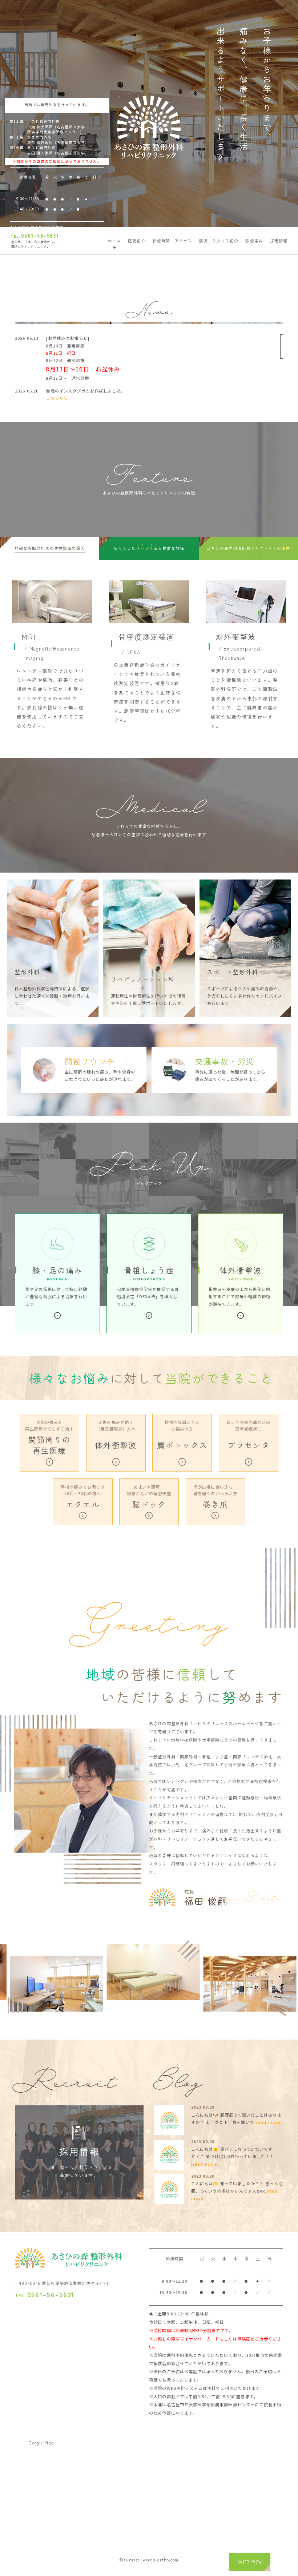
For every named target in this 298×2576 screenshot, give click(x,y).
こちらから (57, 398)
